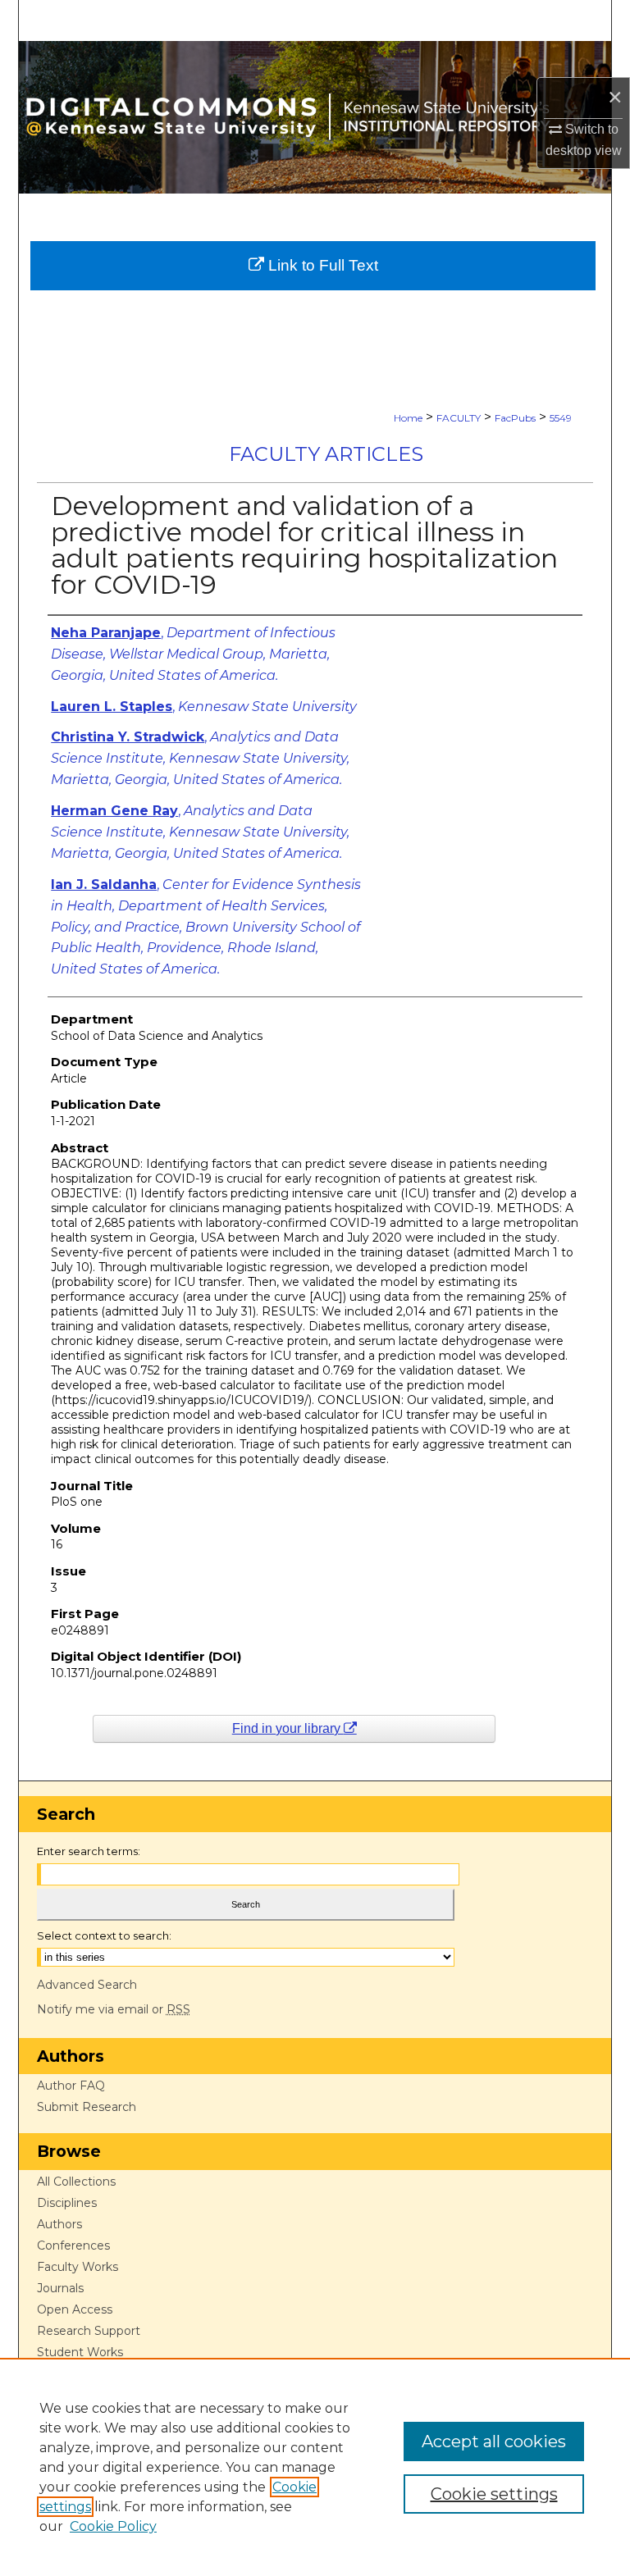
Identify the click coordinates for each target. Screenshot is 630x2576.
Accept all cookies (494, 2442)
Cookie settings (494, 2494)
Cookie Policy (113, 2526)
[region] (315, 2467)
